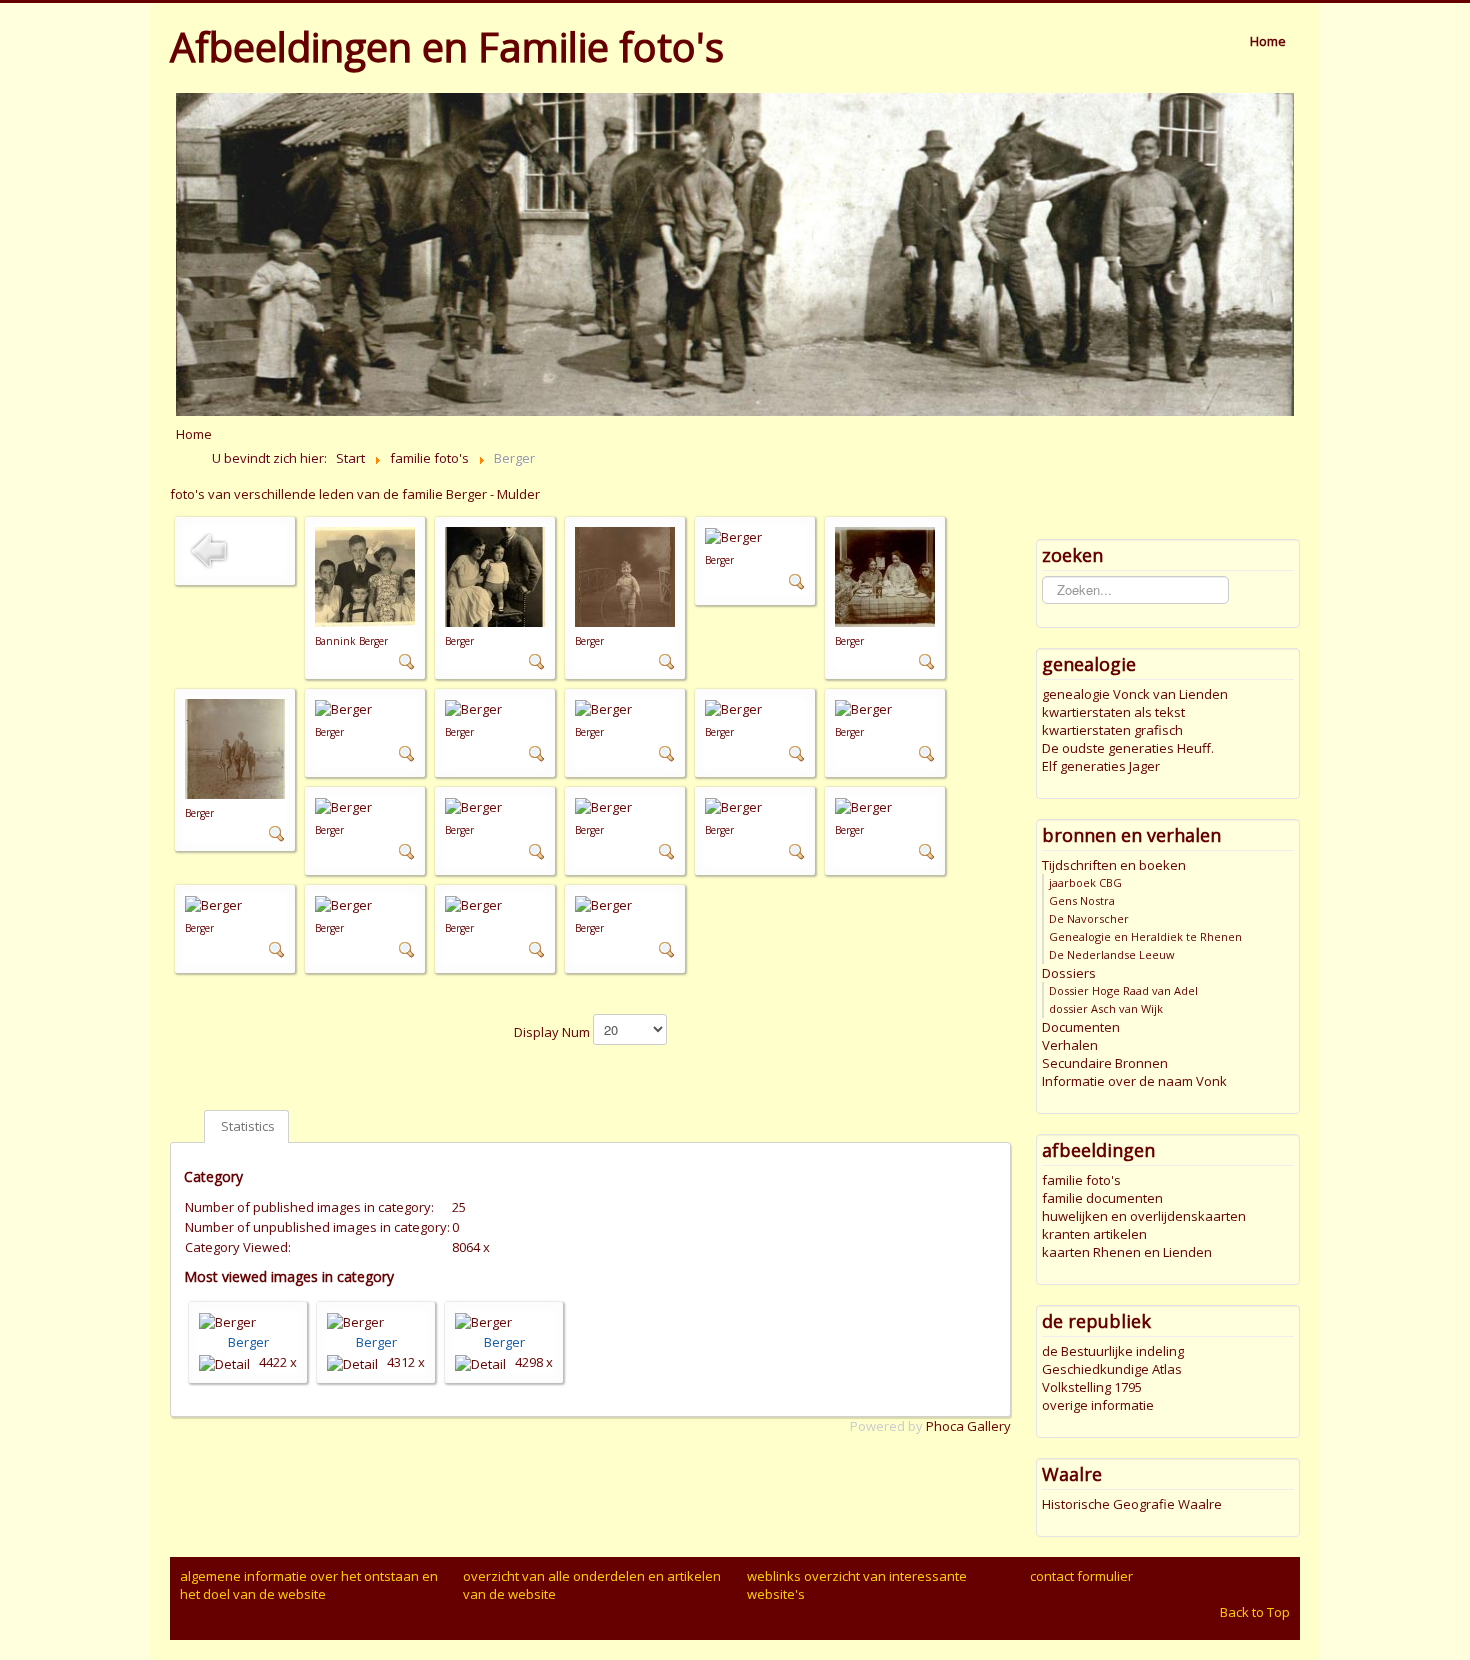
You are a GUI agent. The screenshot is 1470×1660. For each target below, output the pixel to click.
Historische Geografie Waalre (1132, 1504)
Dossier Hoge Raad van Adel (1123, 990)
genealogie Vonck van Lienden (1135, 694)
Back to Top (1255, 1612)
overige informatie (1098, 1405)
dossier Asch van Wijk (1106, 1008)
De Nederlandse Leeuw (1112, 954)
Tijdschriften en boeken (1114, 865)
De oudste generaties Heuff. (1128, 748)
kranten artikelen (1094, 1234)
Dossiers (1069, 973)
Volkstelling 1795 (1092, 1387)
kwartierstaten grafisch (1112, 730)
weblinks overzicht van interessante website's (857, 1585)
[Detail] (407, 661)
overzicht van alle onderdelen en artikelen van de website (592, 1585)
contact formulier (1081, 1576)
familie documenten (1102, 1198)
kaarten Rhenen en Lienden (1127, 1252)
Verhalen (1070, 1045)
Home (1268, 41)
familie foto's (1081, 1180)
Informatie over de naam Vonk (1134, 1081)
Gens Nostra (1082, 900)
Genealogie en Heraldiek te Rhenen (1145, 936)
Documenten (1081, 1027)
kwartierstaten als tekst (1113, 712)
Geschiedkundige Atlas (1112, 1369)
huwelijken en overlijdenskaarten (1144, 1216)
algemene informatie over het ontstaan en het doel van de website (309, 1585)
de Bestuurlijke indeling (1113, 1351)
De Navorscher (1089, 918)
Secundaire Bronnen (1105, 1063)
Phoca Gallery (968, 1426)
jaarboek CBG (1085, 882)
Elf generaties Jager (1101, 766)
